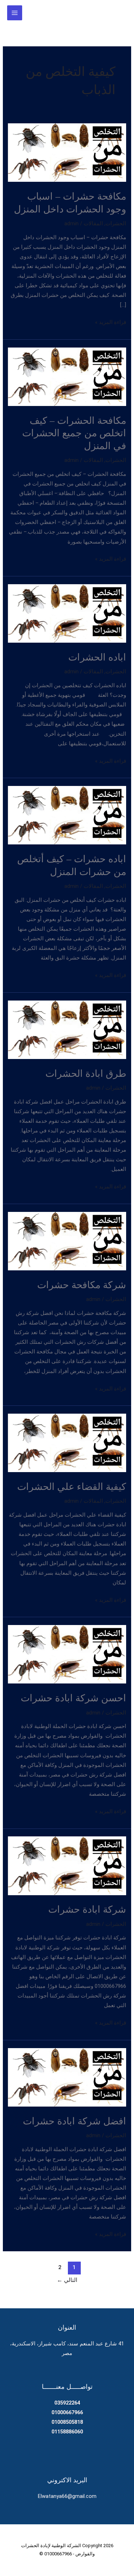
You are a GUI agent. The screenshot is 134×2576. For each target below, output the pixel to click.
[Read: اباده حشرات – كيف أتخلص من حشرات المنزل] (67, 815)
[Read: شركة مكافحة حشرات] (67, 1241)
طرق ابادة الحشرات (86, 1073)
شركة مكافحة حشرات (82, 1284)
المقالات (93, 223)
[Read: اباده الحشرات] (67, 613)
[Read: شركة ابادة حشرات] (67, 1865)
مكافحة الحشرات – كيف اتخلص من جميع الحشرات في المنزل (74, 433)
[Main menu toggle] (15, 13)
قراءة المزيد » (111, 323)
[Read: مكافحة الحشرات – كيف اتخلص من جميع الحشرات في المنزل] (67, 376)
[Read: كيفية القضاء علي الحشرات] (67, 1443)
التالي (67, 2280)
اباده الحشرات (97, 657)
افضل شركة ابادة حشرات (75, 2121)
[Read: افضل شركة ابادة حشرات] (67, 2077)
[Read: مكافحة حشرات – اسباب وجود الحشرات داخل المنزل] (67, 152)
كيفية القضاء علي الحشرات (72, 1486)
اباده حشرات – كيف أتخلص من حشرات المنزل (72, 865)
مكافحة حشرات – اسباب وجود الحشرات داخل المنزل (70, 202)
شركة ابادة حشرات (87, 1909)
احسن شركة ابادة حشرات (73, 1698)
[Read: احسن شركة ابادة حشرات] (67, 1654)
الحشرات (116, 223)
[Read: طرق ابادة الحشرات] (67, 1029)
